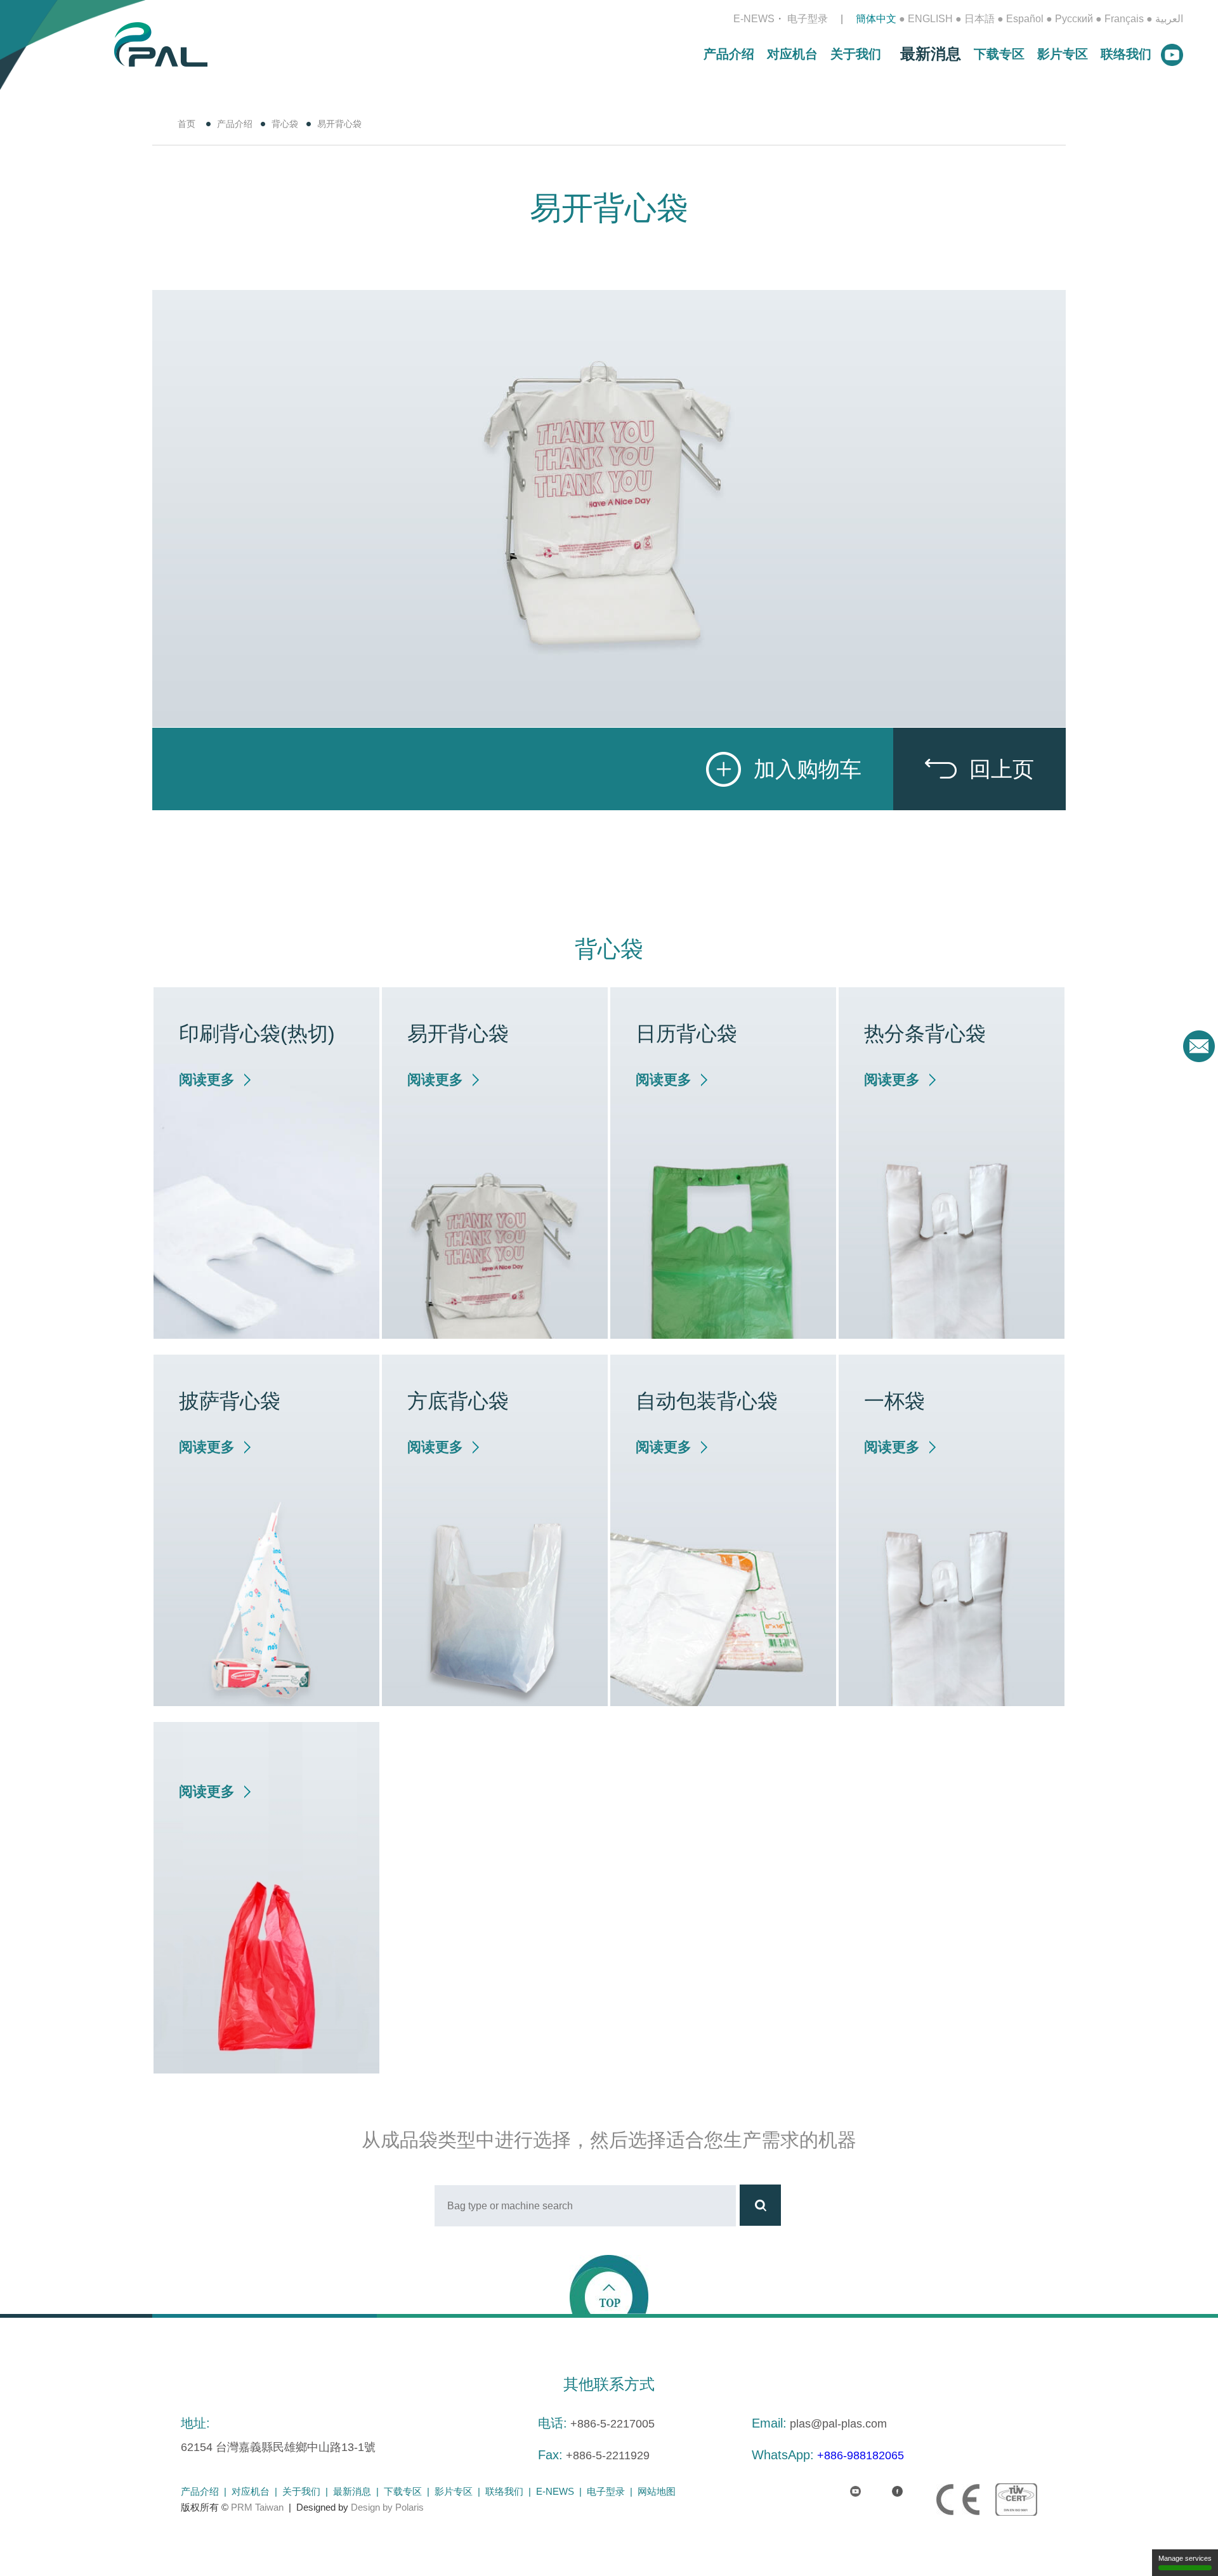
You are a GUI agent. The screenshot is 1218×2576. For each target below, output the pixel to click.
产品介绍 (729, 54)
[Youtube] (845, 2484)
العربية (1169, 19)
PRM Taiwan (257, 2507)
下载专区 (999, 54)
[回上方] (609, 2284)
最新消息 (931, 54)
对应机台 (792, 54)
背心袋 (285, 124)
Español (1025, 19)
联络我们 (1126, 54)
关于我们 (856, 54)
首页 (187, 124)
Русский (1074, 19)
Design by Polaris (387, 2507)
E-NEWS (754, 19)
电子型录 (808, 19)
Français (1124, 19)
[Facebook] (887, 2484)
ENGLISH (930, 19)
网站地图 (657, 2491)
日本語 (979, 19)
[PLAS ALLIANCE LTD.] (161, 43)
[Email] (1199, 1046)
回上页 (1002, 769)
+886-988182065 (861, 2455)
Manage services (1185, 2558)
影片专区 (1063, 54)
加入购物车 (808, 769)
